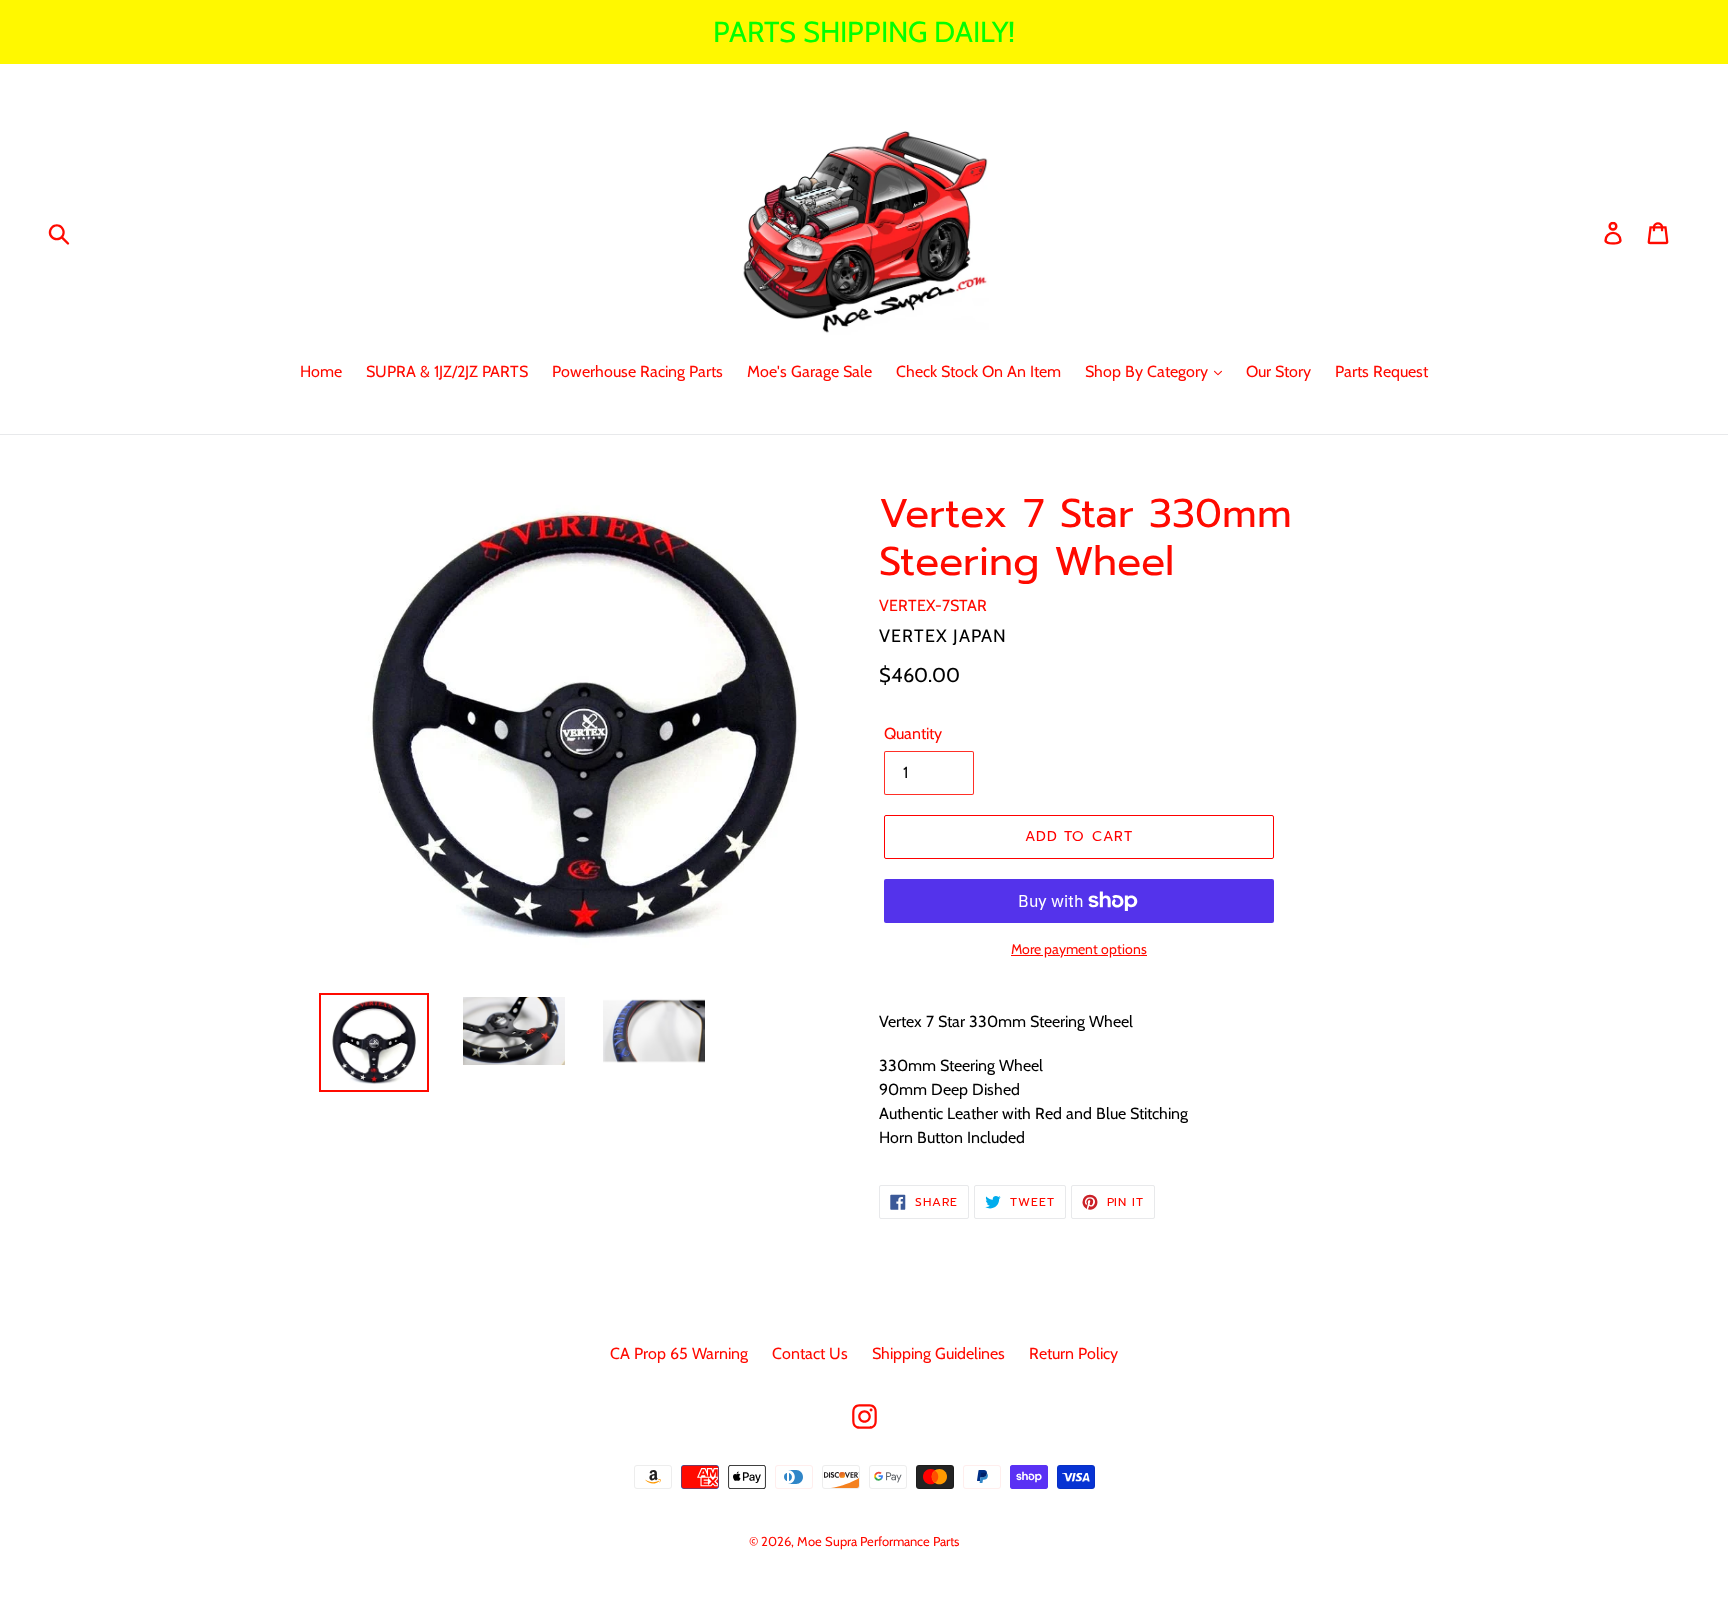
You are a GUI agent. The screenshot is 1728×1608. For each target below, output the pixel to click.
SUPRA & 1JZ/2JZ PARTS (447, 371)
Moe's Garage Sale (809, 371)
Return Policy (1073, 1353)
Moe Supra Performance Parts (878, 1541)
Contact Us (810, 1353)
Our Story (1278, 371)
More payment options (1079, 949)
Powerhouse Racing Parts (637, 371)
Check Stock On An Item (978, 371)
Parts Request (1381, 371)
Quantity (913, 733)
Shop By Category (1148, 371)
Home (321, 371)
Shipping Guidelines (938, 1353)
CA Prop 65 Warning (679, 1353)
